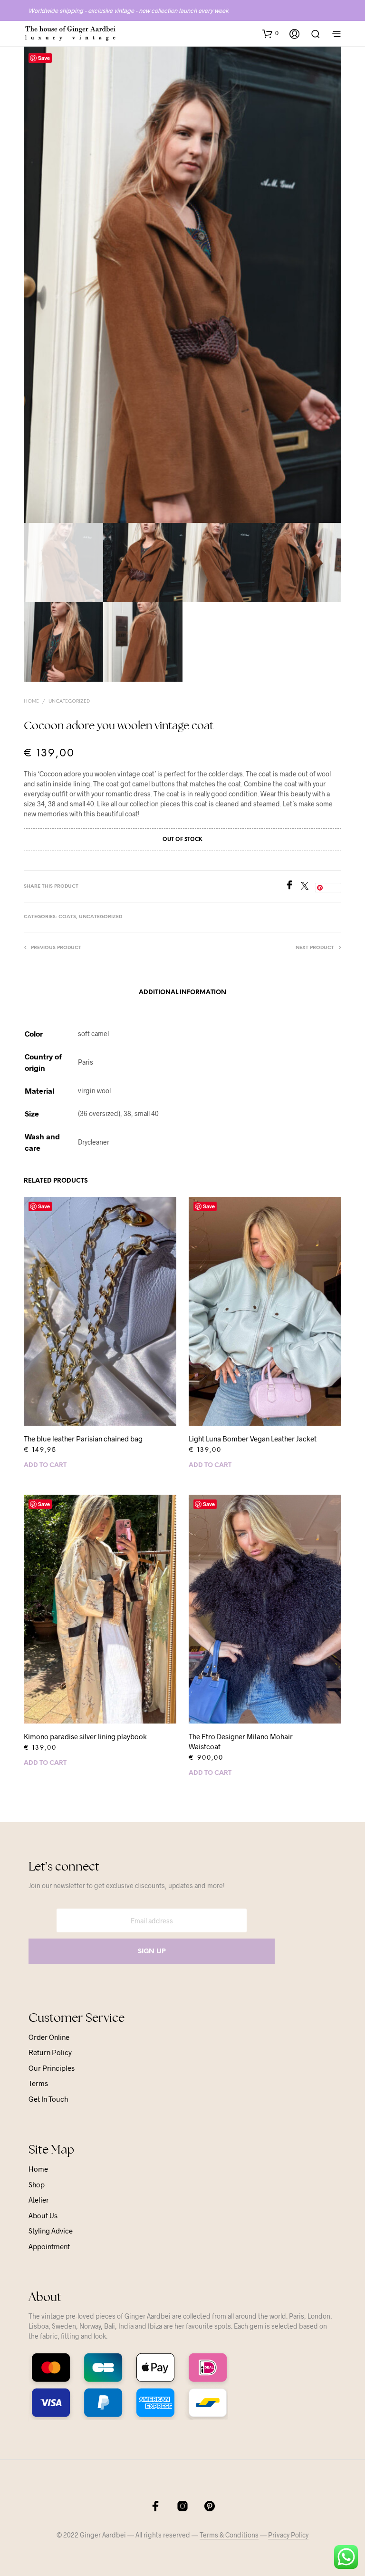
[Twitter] (308, 886)
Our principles (52, 2068)
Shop (37, 2184)
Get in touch (48, 2099)
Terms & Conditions (229, 2535)
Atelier (39, 2200)
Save (44, 58)
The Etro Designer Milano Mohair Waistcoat (241, 1741)
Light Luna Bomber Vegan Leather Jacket (253, 1439)
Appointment (49, 2246)
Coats (67, 917)
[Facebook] (293, 886)
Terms (38, 2083)
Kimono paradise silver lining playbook (85, 1736)
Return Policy (50, 2052)
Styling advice (51, 2231)
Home (31, 701)
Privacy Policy (288, 2535)
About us (43, 2215)
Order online (49, 2037)
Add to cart (45, 1465)
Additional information (182, 993)
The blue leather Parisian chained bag (83, 1439)
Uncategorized (69, 701)
